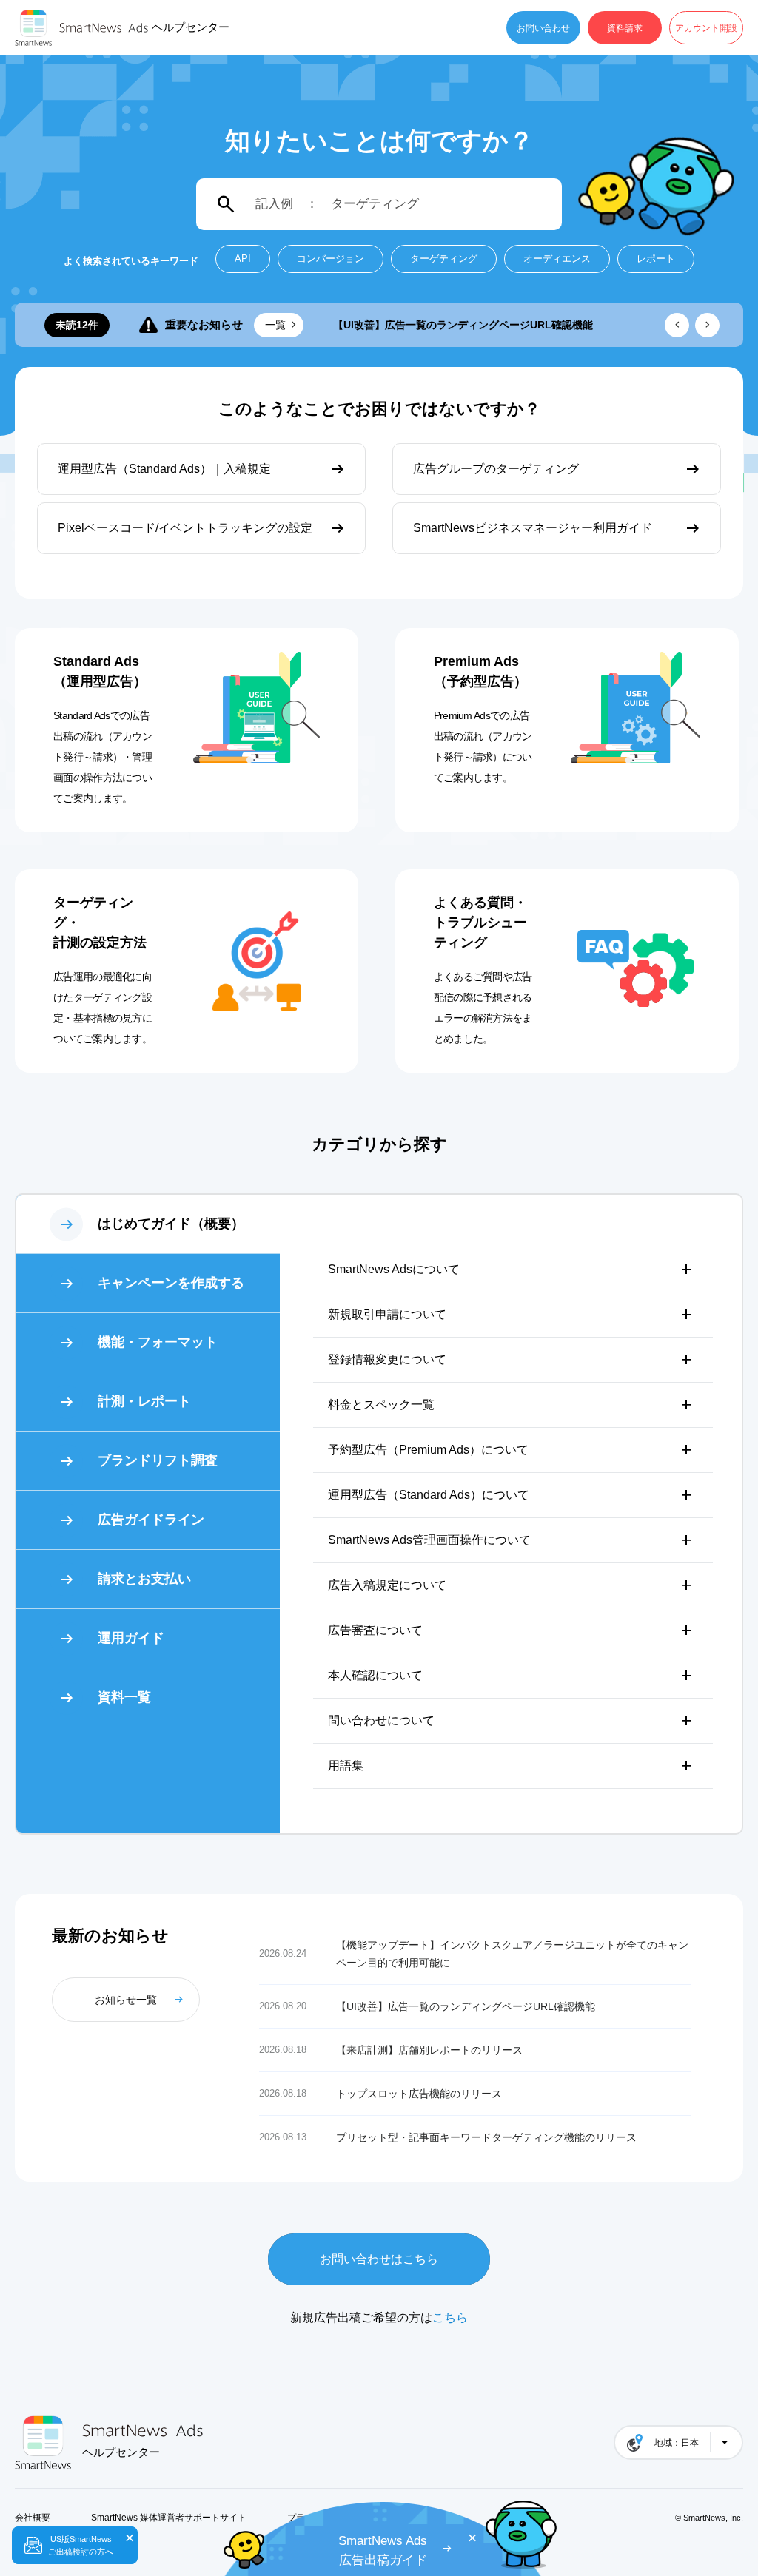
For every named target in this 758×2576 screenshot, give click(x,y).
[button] (677, 325)
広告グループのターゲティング (496, 469)
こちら (450, 2317)
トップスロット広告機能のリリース (419, 2094)
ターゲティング (444, 259)
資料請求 (625, 28)
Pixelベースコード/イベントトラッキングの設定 (185, 528)
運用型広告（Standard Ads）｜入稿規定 (164, 469)
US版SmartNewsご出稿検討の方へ (81, 2545)
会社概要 (33, 2518)
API (243, 259)
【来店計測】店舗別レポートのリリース (429, 2050)
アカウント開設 (706, 28)
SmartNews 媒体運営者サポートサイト (169, 2518)
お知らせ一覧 (126, 2000)
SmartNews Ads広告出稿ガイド (383, 2550)
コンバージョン (331, 259)
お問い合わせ (543, 28)
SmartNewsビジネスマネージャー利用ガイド (533, 528)
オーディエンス (557, 259)
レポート (656, 259)
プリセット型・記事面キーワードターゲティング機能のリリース (486, 2137)
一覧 (275, 325)
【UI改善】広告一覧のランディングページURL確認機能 (463, 325)
